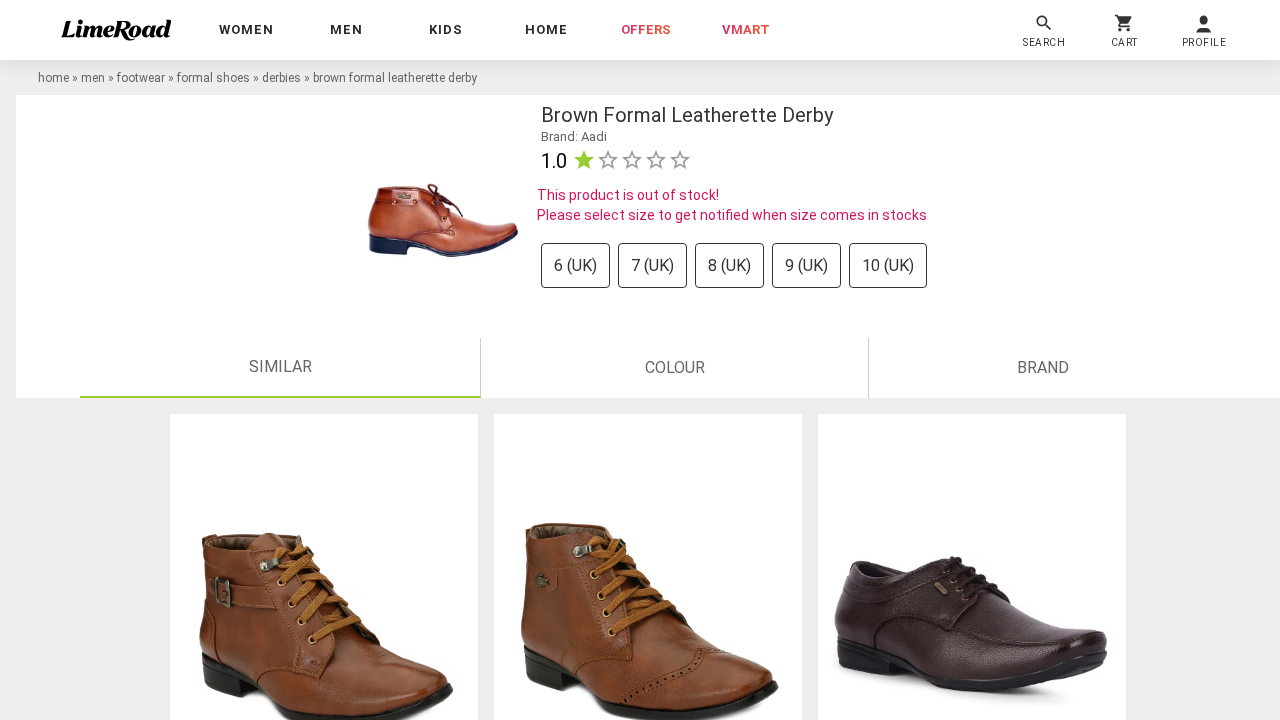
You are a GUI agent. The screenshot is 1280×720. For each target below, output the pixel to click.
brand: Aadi (574, 136)
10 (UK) (888, 265)
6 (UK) (575, 265)
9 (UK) (806, 265)
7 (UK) (652, 265)
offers (646, 29)
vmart (746, 29)
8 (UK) (729, 265)
